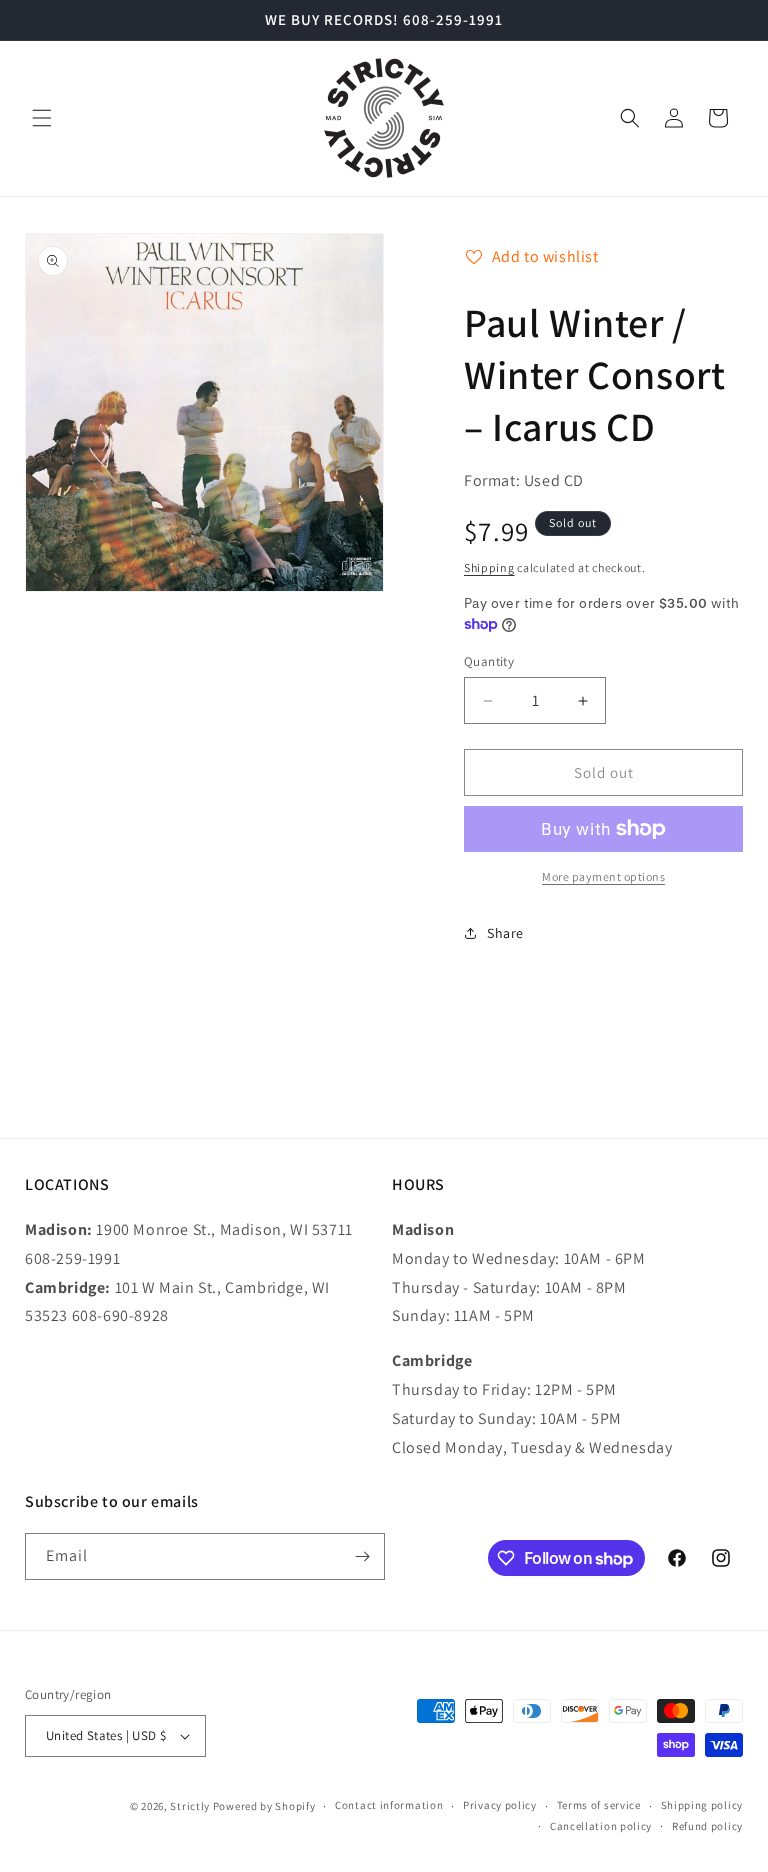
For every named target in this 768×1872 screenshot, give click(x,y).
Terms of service (599, 1805)
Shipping (489, 567)
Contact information (389, 1805)
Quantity (489, 661)
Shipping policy (702, 1805)
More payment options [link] (603, 876)
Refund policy (707, 1826)
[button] (42, 118)
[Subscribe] (362, 1556)
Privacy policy (500, 1805)
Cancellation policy (601, 1826)
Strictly (190, 1806)
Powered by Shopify (264, 1806)
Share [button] (505, 933)
